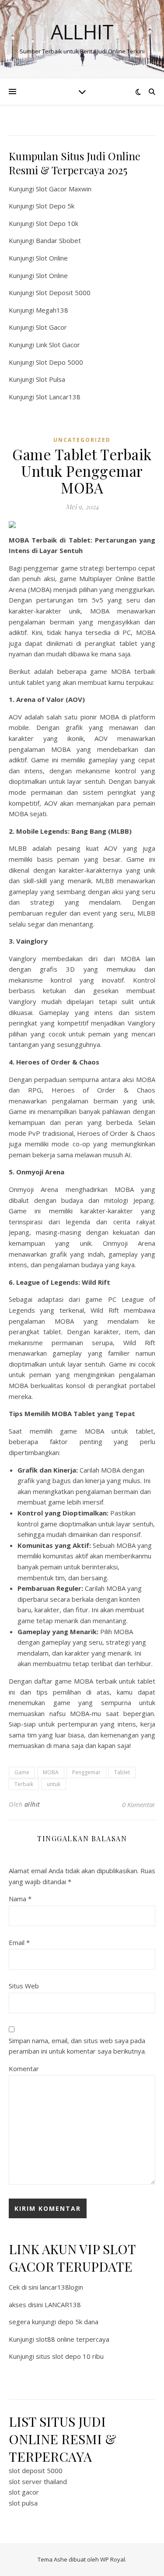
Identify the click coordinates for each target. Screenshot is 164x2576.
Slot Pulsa (51, 379)
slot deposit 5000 (36, 2470)
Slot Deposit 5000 (63, 292)
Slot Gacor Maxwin (64, 189)
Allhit (82, 32)
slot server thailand (38, 2481)
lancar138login (61, 2287)
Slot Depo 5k (55, 206)
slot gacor (24, 2492)
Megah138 (52, 310)
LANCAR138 (63, 2305)
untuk (54, 1784)
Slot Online (52, 258)
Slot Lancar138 (58, 397)
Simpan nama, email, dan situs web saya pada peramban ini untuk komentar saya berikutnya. (77, 2046)
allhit (32, 1804)
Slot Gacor (51, 327)
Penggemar (86, 1772)
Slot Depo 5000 (59, 362)
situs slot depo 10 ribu (70, 2356)
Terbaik (24, 1784)
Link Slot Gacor (58, 345)
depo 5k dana (78, 2322)
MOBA (51, 1772)
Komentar (24, 2069)
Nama (20, 1899)
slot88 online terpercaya (73, 2339)
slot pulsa (23, 2503)
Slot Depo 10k (57, 223)
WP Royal (113, 2559)
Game (22, 1772)
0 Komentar (139, 1804)
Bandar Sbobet (58, 240)
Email (19, 1942)
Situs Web (24, 1986)
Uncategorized (82, 440)
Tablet (122, 1772)
